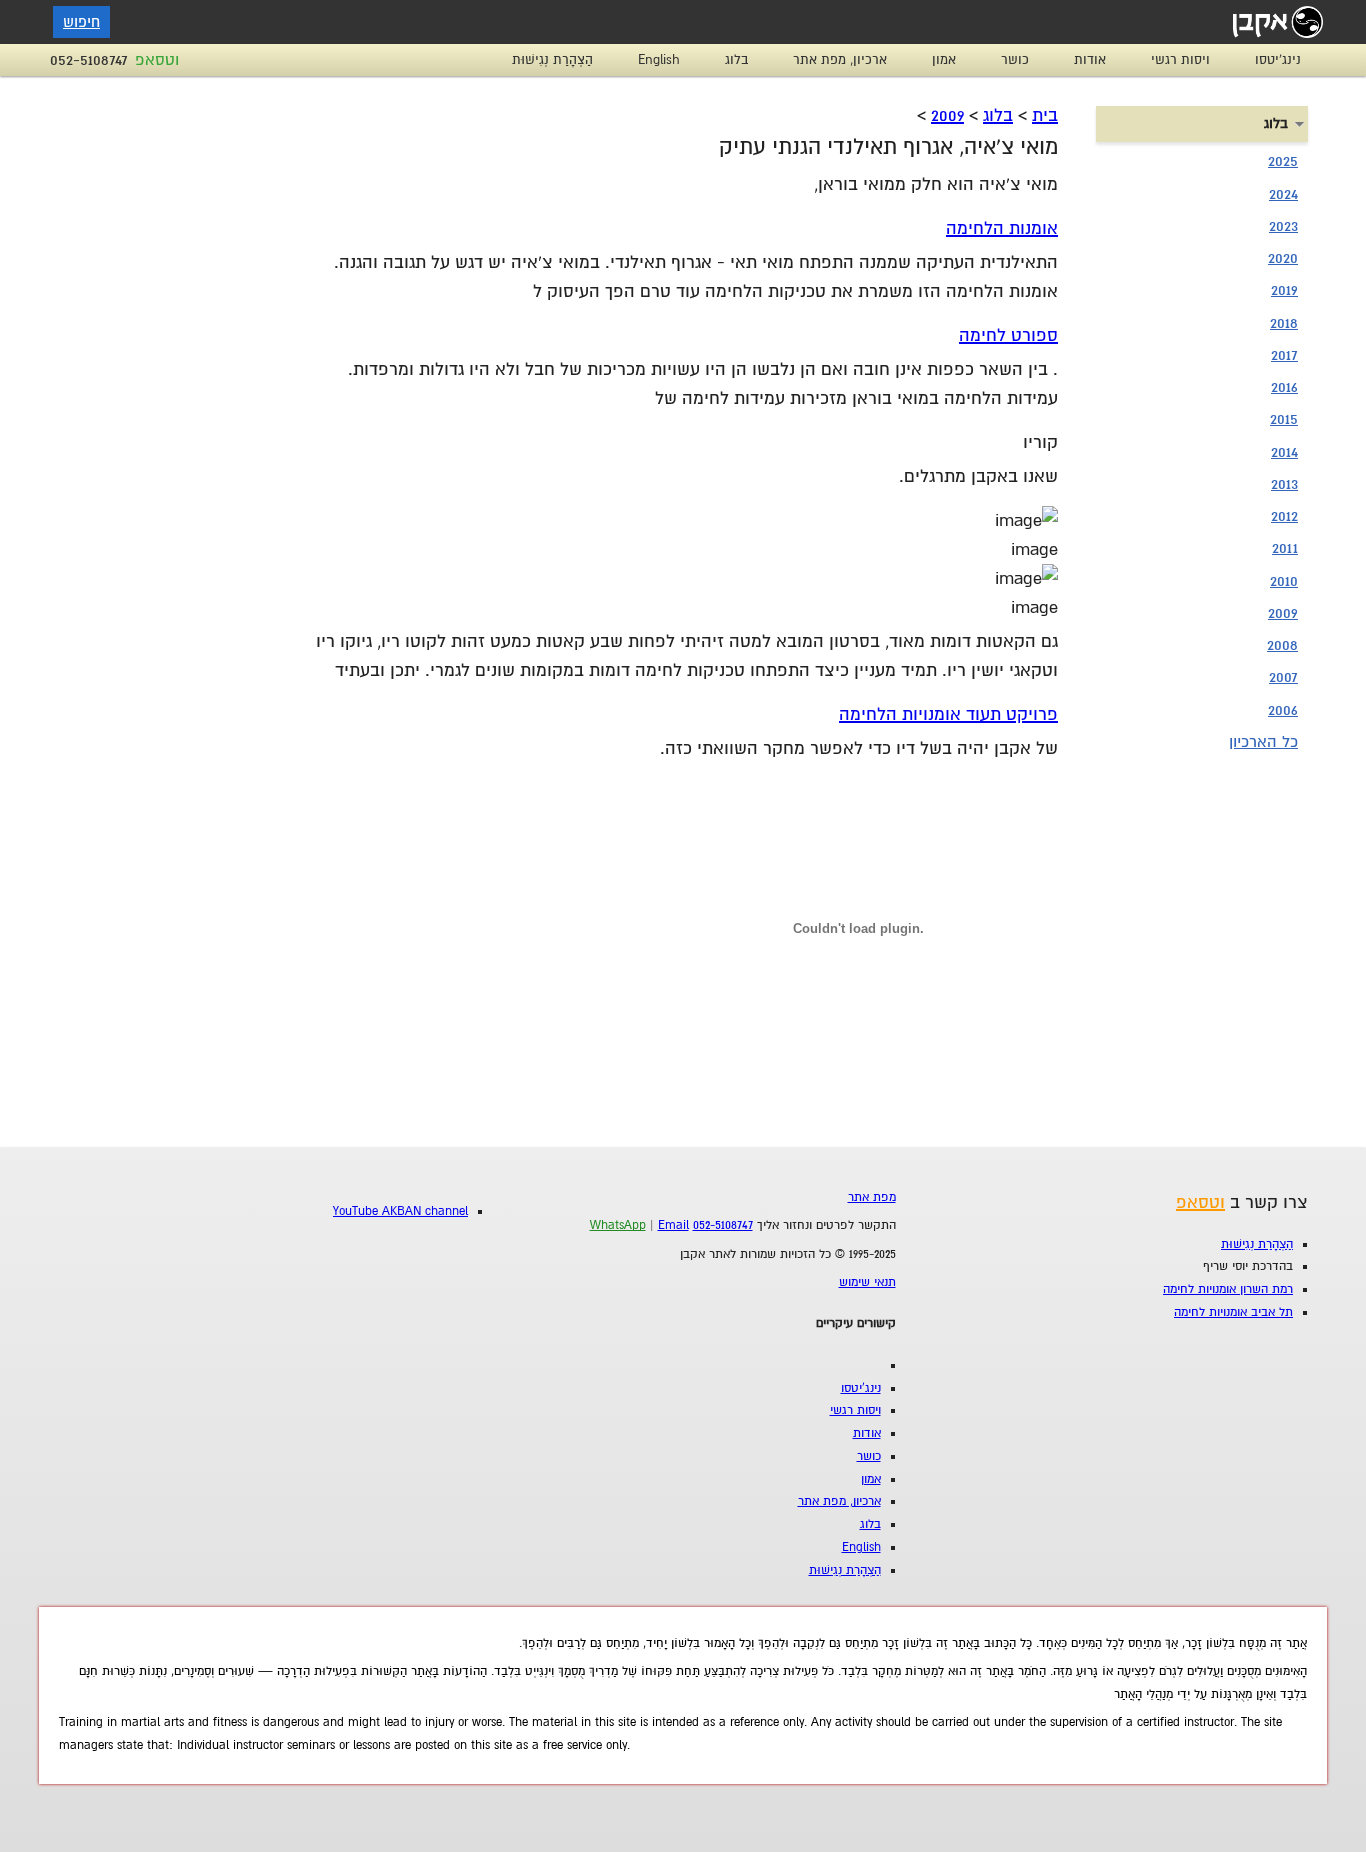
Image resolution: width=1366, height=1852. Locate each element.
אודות (1090, 60)
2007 (1283, 677)
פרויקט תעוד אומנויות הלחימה (948, 714)
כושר (1015, 60)
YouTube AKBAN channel (400, 1211)
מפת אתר (872, 1197)
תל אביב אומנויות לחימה (1233, 1312)
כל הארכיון (1263, 742)
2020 (1283, 258)
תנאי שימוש (867, 1282)
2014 (1284, 452)
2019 (1284, 290)
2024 (1283, 194)
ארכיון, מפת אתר (840, 60)
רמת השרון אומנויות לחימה (1228, 1289)
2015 (1284, 419)
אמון (944, 60)
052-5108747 (89, 60)
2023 (1283, 226)
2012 (1284, 516)
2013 (1284, 484)
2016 (1284, 387)
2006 (1283, 710)
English (659, 60)
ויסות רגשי (1180, 60)
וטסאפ (157, 60)
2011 (1285, 548)
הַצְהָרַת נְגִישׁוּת (552, 60)
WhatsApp (618, 1225)
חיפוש (81, 22)
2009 (947, 115)
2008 (1282, 645)
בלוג (736, 60)
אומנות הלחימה (1002, 228)
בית (1045, 115)
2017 (1284, 355)
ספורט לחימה (1008, 335)
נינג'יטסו (1278, 60)
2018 (1284, 323)
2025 (1283, 161)
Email (673, 1225)
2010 (1284, 581)
